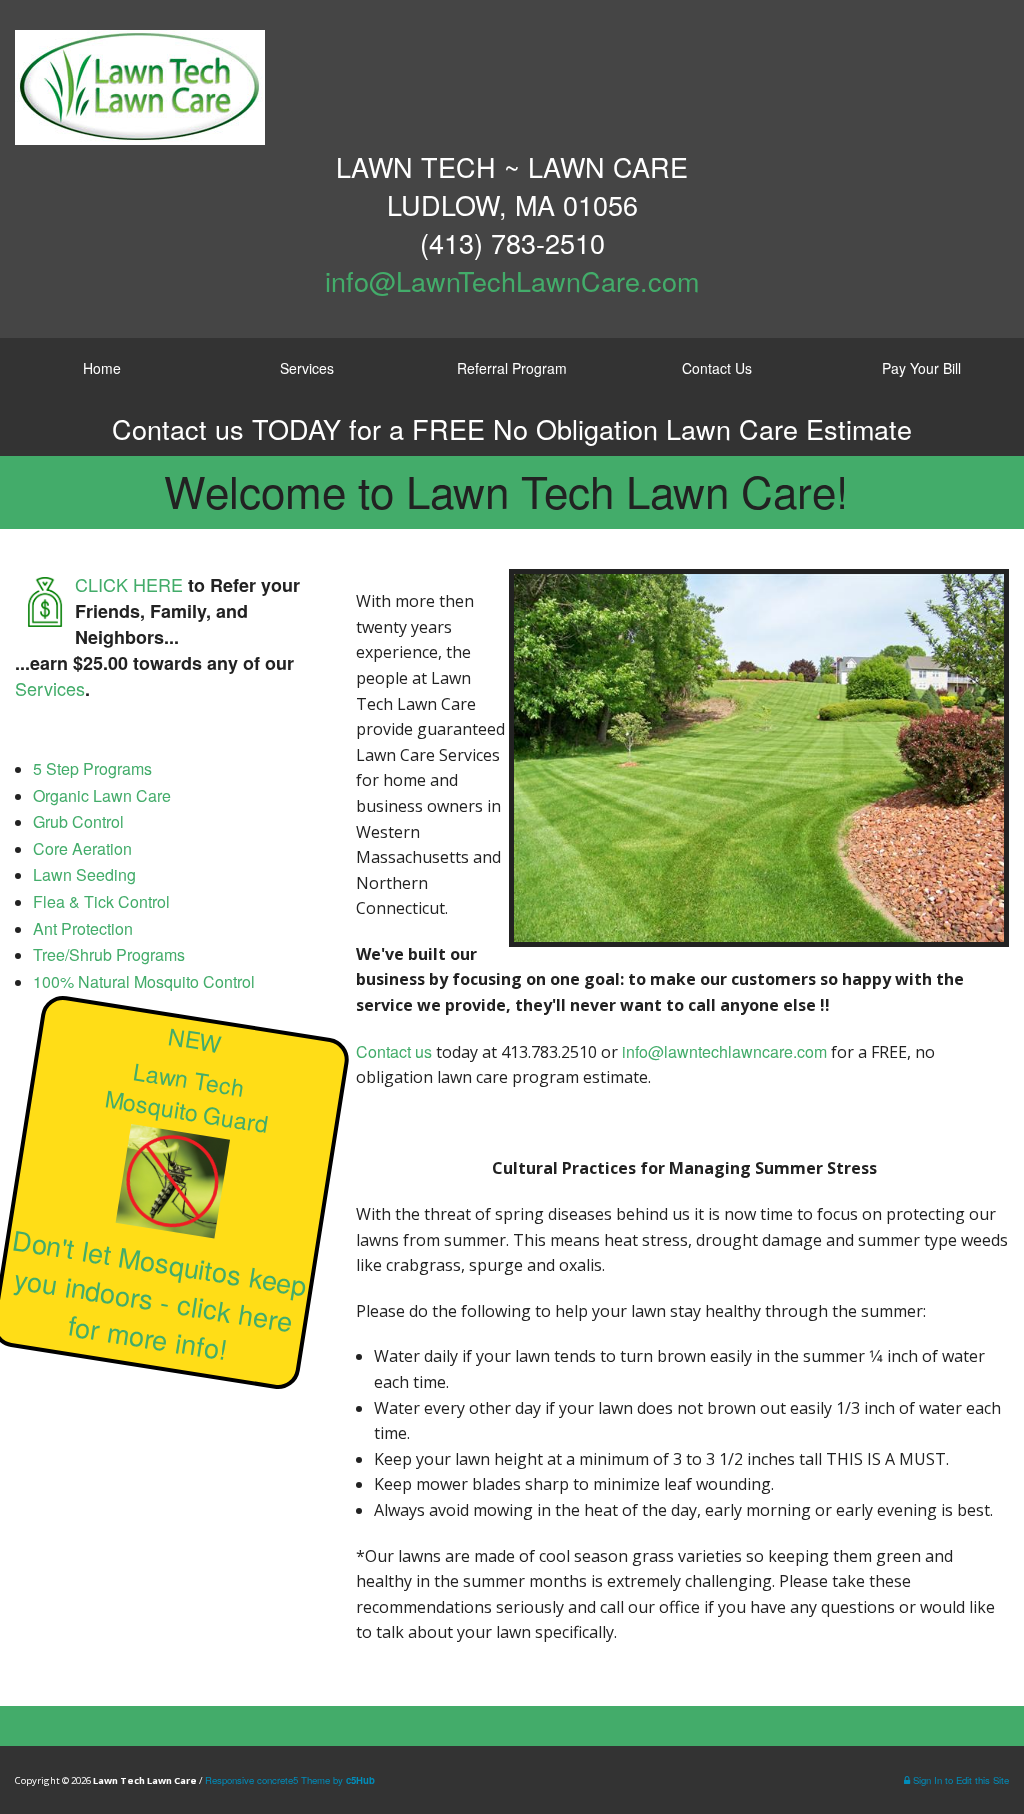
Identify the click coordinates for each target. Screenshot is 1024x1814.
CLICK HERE (129, 584)
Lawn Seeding (84, 874)
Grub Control (78, 821)
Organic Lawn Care (102, 795)
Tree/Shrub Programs (109, 954)
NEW (195, 1039)
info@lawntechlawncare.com (724, 1051)
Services (307, 368)
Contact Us (717, 368)
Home (102, 368)
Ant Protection (83, 928)
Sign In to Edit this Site (959, 1780)
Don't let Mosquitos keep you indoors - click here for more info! (159, 1294)
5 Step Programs (92, 768)
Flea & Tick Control (101, 901)
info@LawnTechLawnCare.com (512, 280)
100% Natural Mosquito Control (144, 981)
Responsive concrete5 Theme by (290, 1780)
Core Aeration (82, 848)
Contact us (394, 1051)
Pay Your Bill (921, 368)
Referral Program (512, 368)
